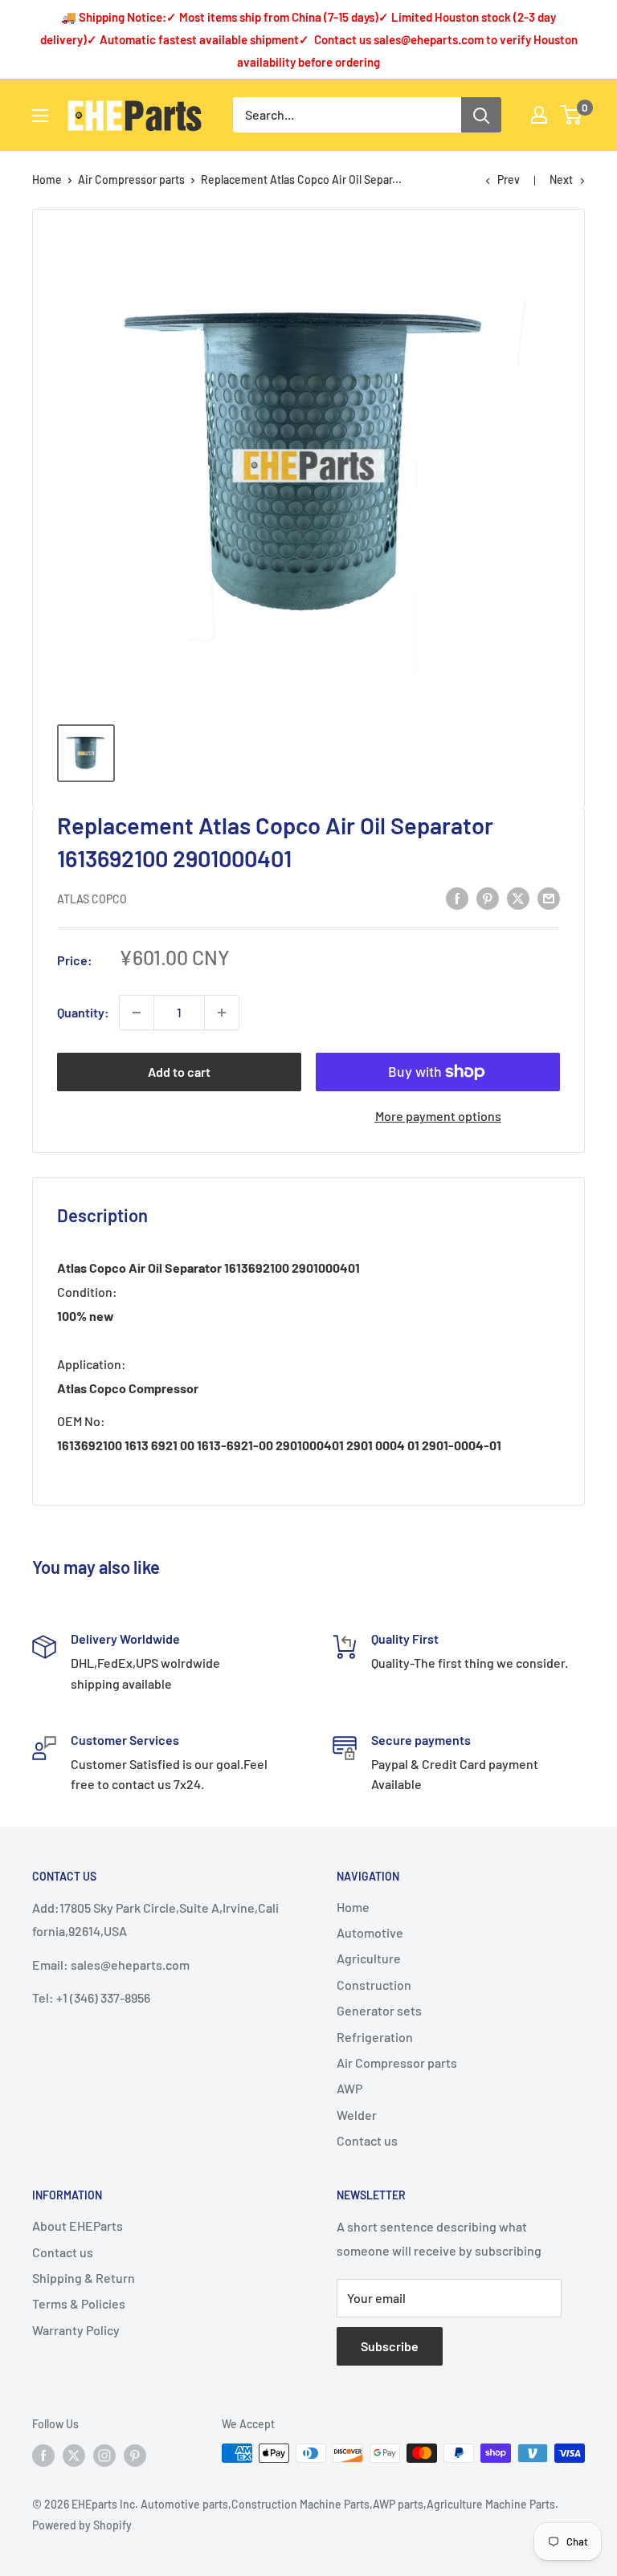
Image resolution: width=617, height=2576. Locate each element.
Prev (509, 179)
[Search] (481, 115)
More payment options (438, 1116)
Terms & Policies (79, 2303)
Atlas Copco (92, 899)
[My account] (539, 115)
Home (47, 179)
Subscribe (390, 2346)
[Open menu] (40, 116)
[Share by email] (549, 897)
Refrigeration (375, 2037)
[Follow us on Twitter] (74, 2455)
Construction (374, 1985)
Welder (357, 2115)
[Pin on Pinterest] (488, 897)
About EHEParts (78, 2225)
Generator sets (379, 2010)
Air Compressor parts (131, 179)
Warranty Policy (76, 2330)
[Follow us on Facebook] (43, 2455)
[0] (572, 115)
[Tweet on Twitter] (518, 897)
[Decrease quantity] (137, 1013)
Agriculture (369, 1958)
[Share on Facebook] (457, 897)
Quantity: (83, 1012)
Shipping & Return (84, 2278)
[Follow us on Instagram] (104, 2455)
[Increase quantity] (222, 1013)
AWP (349, 2088)
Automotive (370, 1932)
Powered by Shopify (82, 2525)
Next (561, 179)
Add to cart (179, 1072)
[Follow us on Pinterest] (135, 2455)
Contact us (367, 2140)
